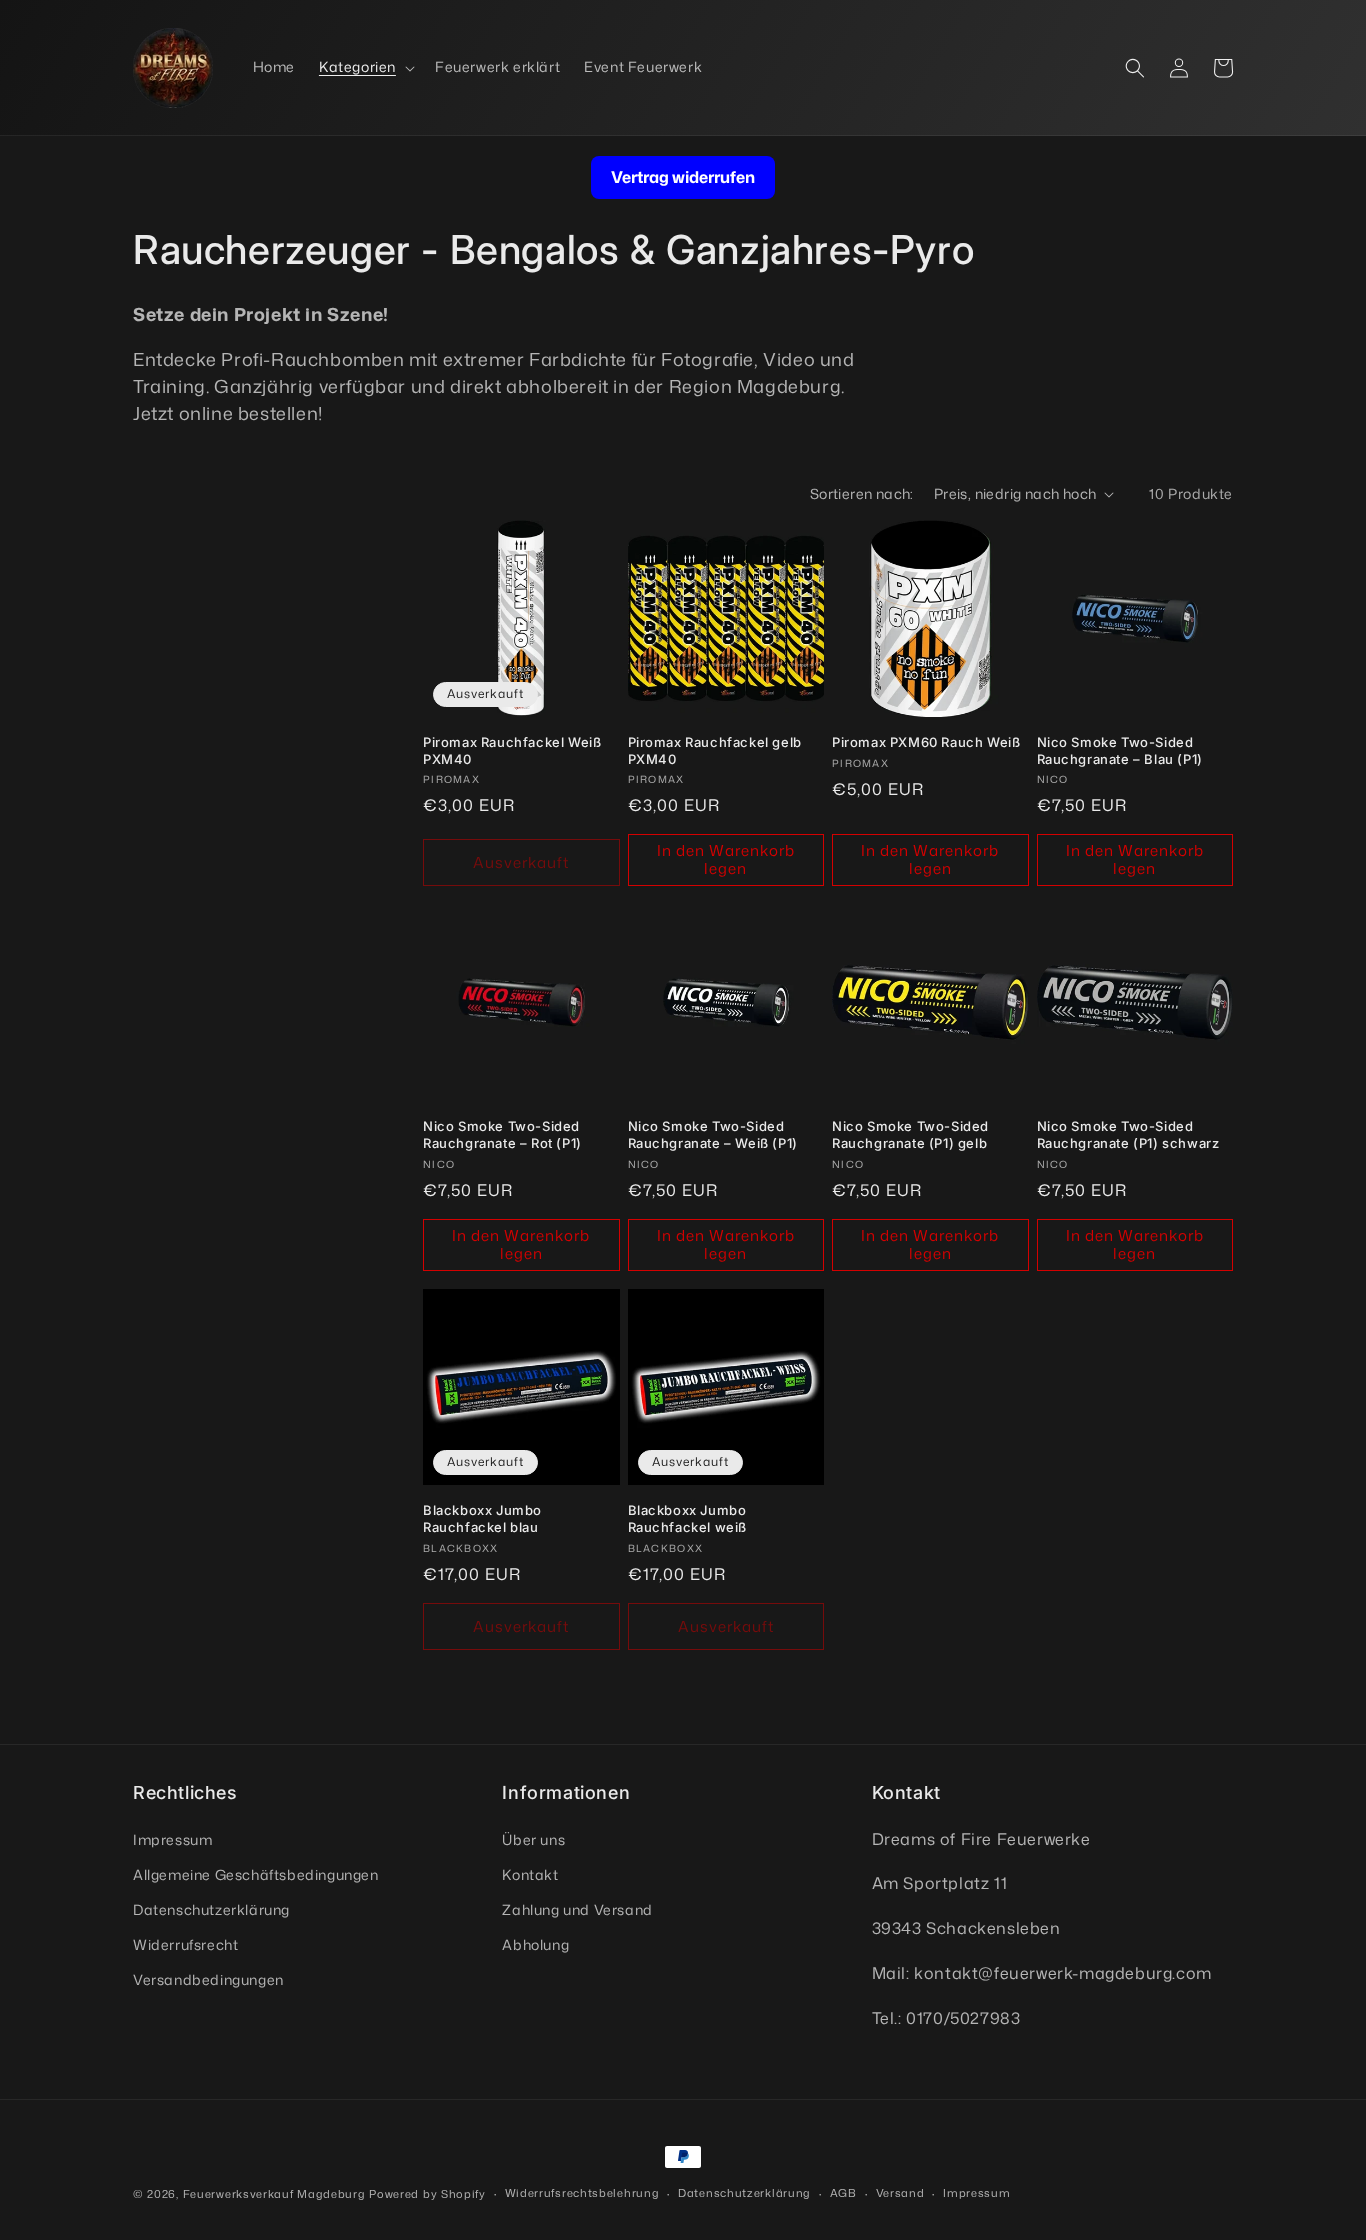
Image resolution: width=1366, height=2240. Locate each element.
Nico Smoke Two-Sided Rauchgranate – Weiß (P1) (713, 1134)
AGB (843, 2193)
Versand (900, 2193)
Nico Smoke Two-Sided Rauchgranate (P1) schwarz (1128, 1134)
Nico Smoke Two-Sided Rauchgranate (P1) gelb (910, 1134)
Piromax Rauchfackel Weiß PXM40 (512, 750)
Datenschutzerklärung (211, 1909)
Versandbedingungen (208, 1979)
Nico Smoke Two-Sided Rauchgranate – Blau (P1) (1120, 750)
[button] (365, 67)
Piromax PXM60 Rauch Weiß (926, 742)
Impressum (172, 1839)
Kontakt (530, 1874)
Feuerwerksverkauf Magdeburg (274, 2194)
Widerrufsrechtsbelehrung (582, 2193)
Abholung (535, 1944)
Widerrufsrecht (185, 1944)
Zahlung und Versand (577, 1909)
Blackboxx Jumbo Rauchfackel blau (482, 1518)
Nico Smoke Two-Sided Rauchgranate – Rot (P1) (502, 1134)
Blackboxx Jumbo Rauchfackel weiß (688, 1518)
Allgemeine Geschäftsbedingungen (256, 1874)
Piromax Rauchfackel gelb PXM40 (715, 750)
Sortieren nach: (862, 493)
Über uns (533, 1839)
